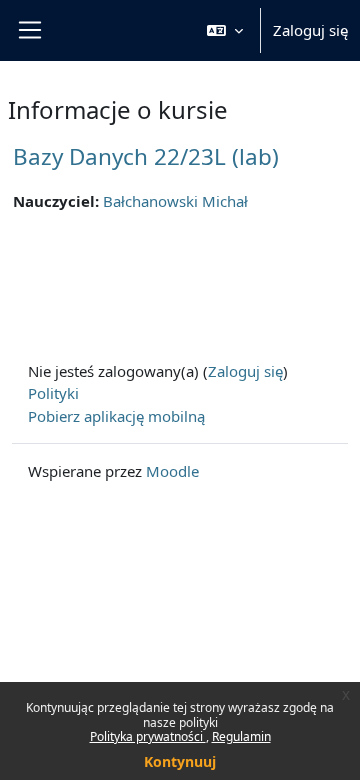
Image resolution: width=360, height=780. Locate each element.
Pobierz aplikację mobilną (116, 416)
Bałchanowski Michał (175, 201)
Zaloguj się (310, 30)
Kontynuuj (180, 761)
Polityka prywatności (148, 736)
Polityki (53, 393)
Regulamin (241, 736)
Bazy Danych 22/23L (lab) (146, 156)
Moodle (172, 471)
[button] (225, 30)
